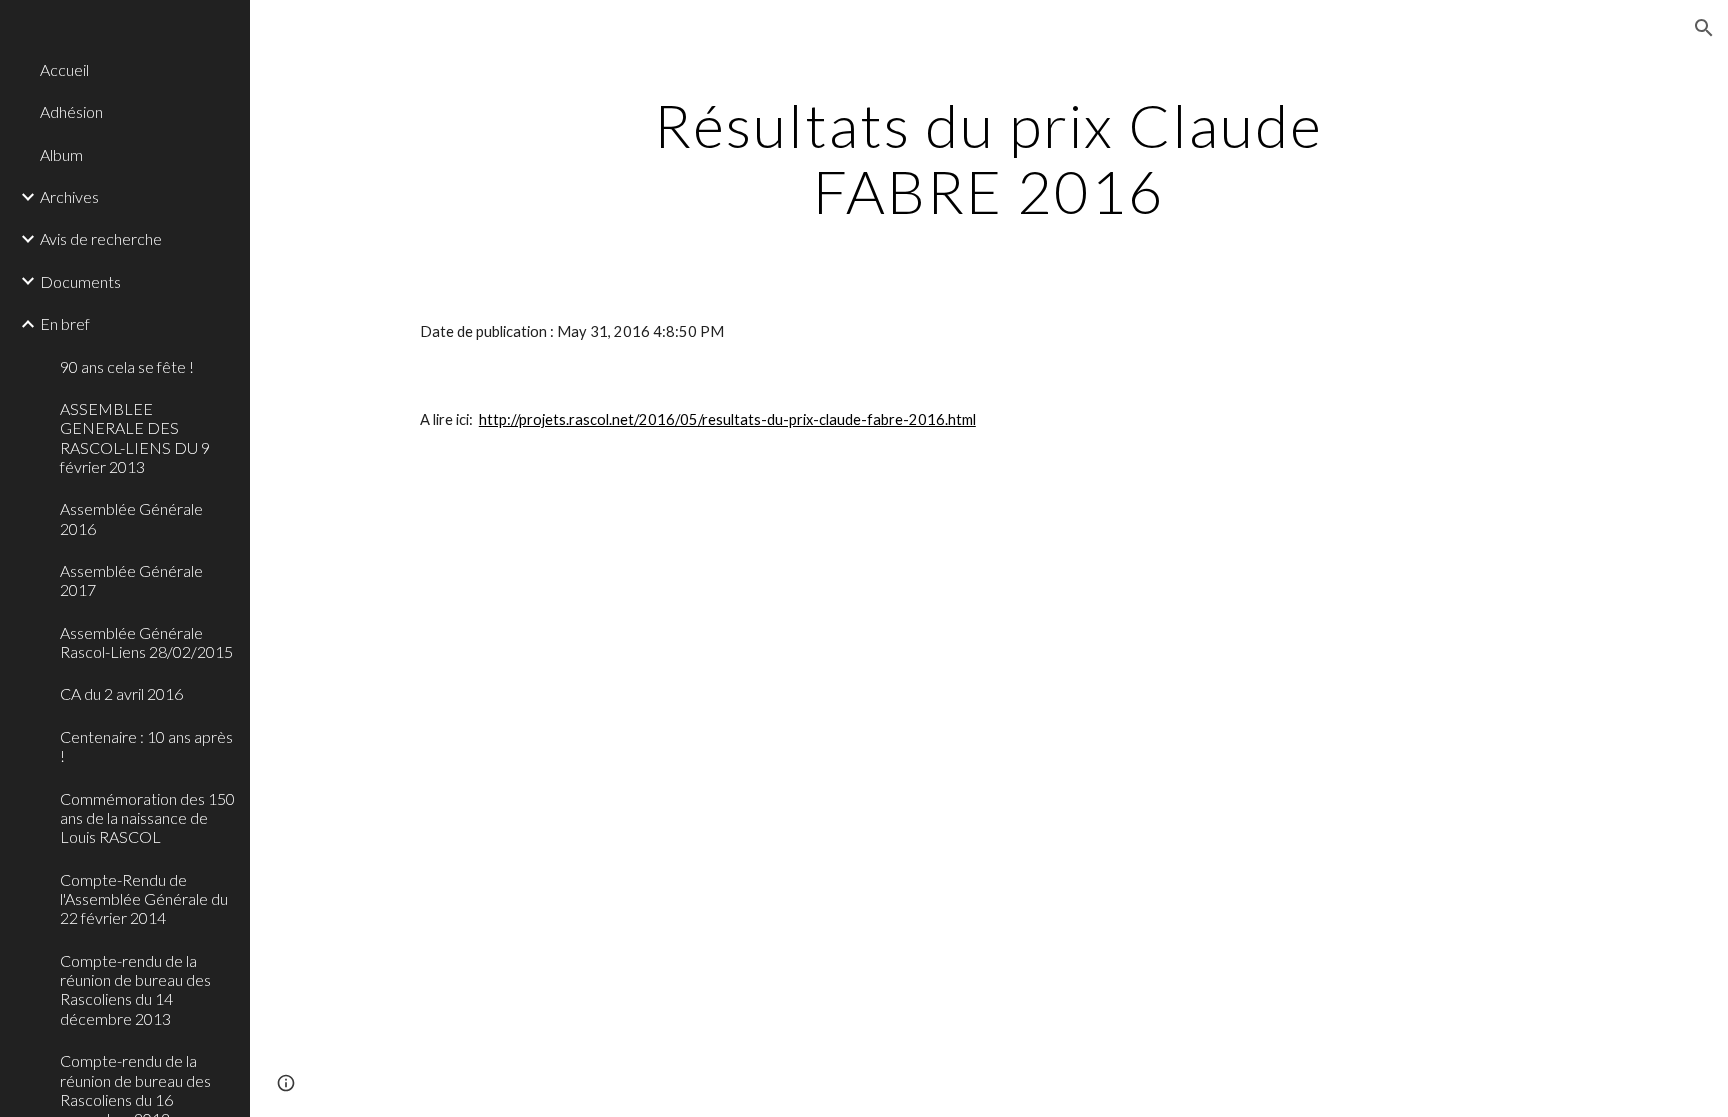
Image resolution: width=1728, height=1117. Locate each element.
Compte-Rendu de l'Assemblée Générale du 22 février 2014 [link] (144, 899)
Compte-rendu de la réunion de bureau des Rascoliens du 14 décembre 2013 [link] (135, 989)
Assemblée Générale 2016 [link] (131, 518)
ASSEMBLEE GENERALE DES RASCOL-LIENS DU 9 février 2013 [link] (135, 437)
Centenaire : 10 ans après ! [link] (146, 746)
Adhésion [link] (71, 111)
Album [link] (61, 154)
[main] (989, 158)
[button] (1704, 28)
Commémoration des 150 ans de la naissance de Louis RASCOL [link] (147, 818)
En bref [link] (65, 323)
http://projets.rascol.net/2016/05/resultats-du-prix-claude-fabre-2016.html (727, 419)
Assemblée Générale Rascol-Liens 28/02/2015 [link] (146, 642)
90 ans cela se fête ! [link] (127, 366)
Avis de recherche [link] (101, 238)
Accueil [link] (64, 69)
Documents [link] (80, 281)
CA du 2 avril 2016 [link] (121, 693)
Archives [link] (69, 196)
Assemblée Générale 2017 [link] (131, 580)
